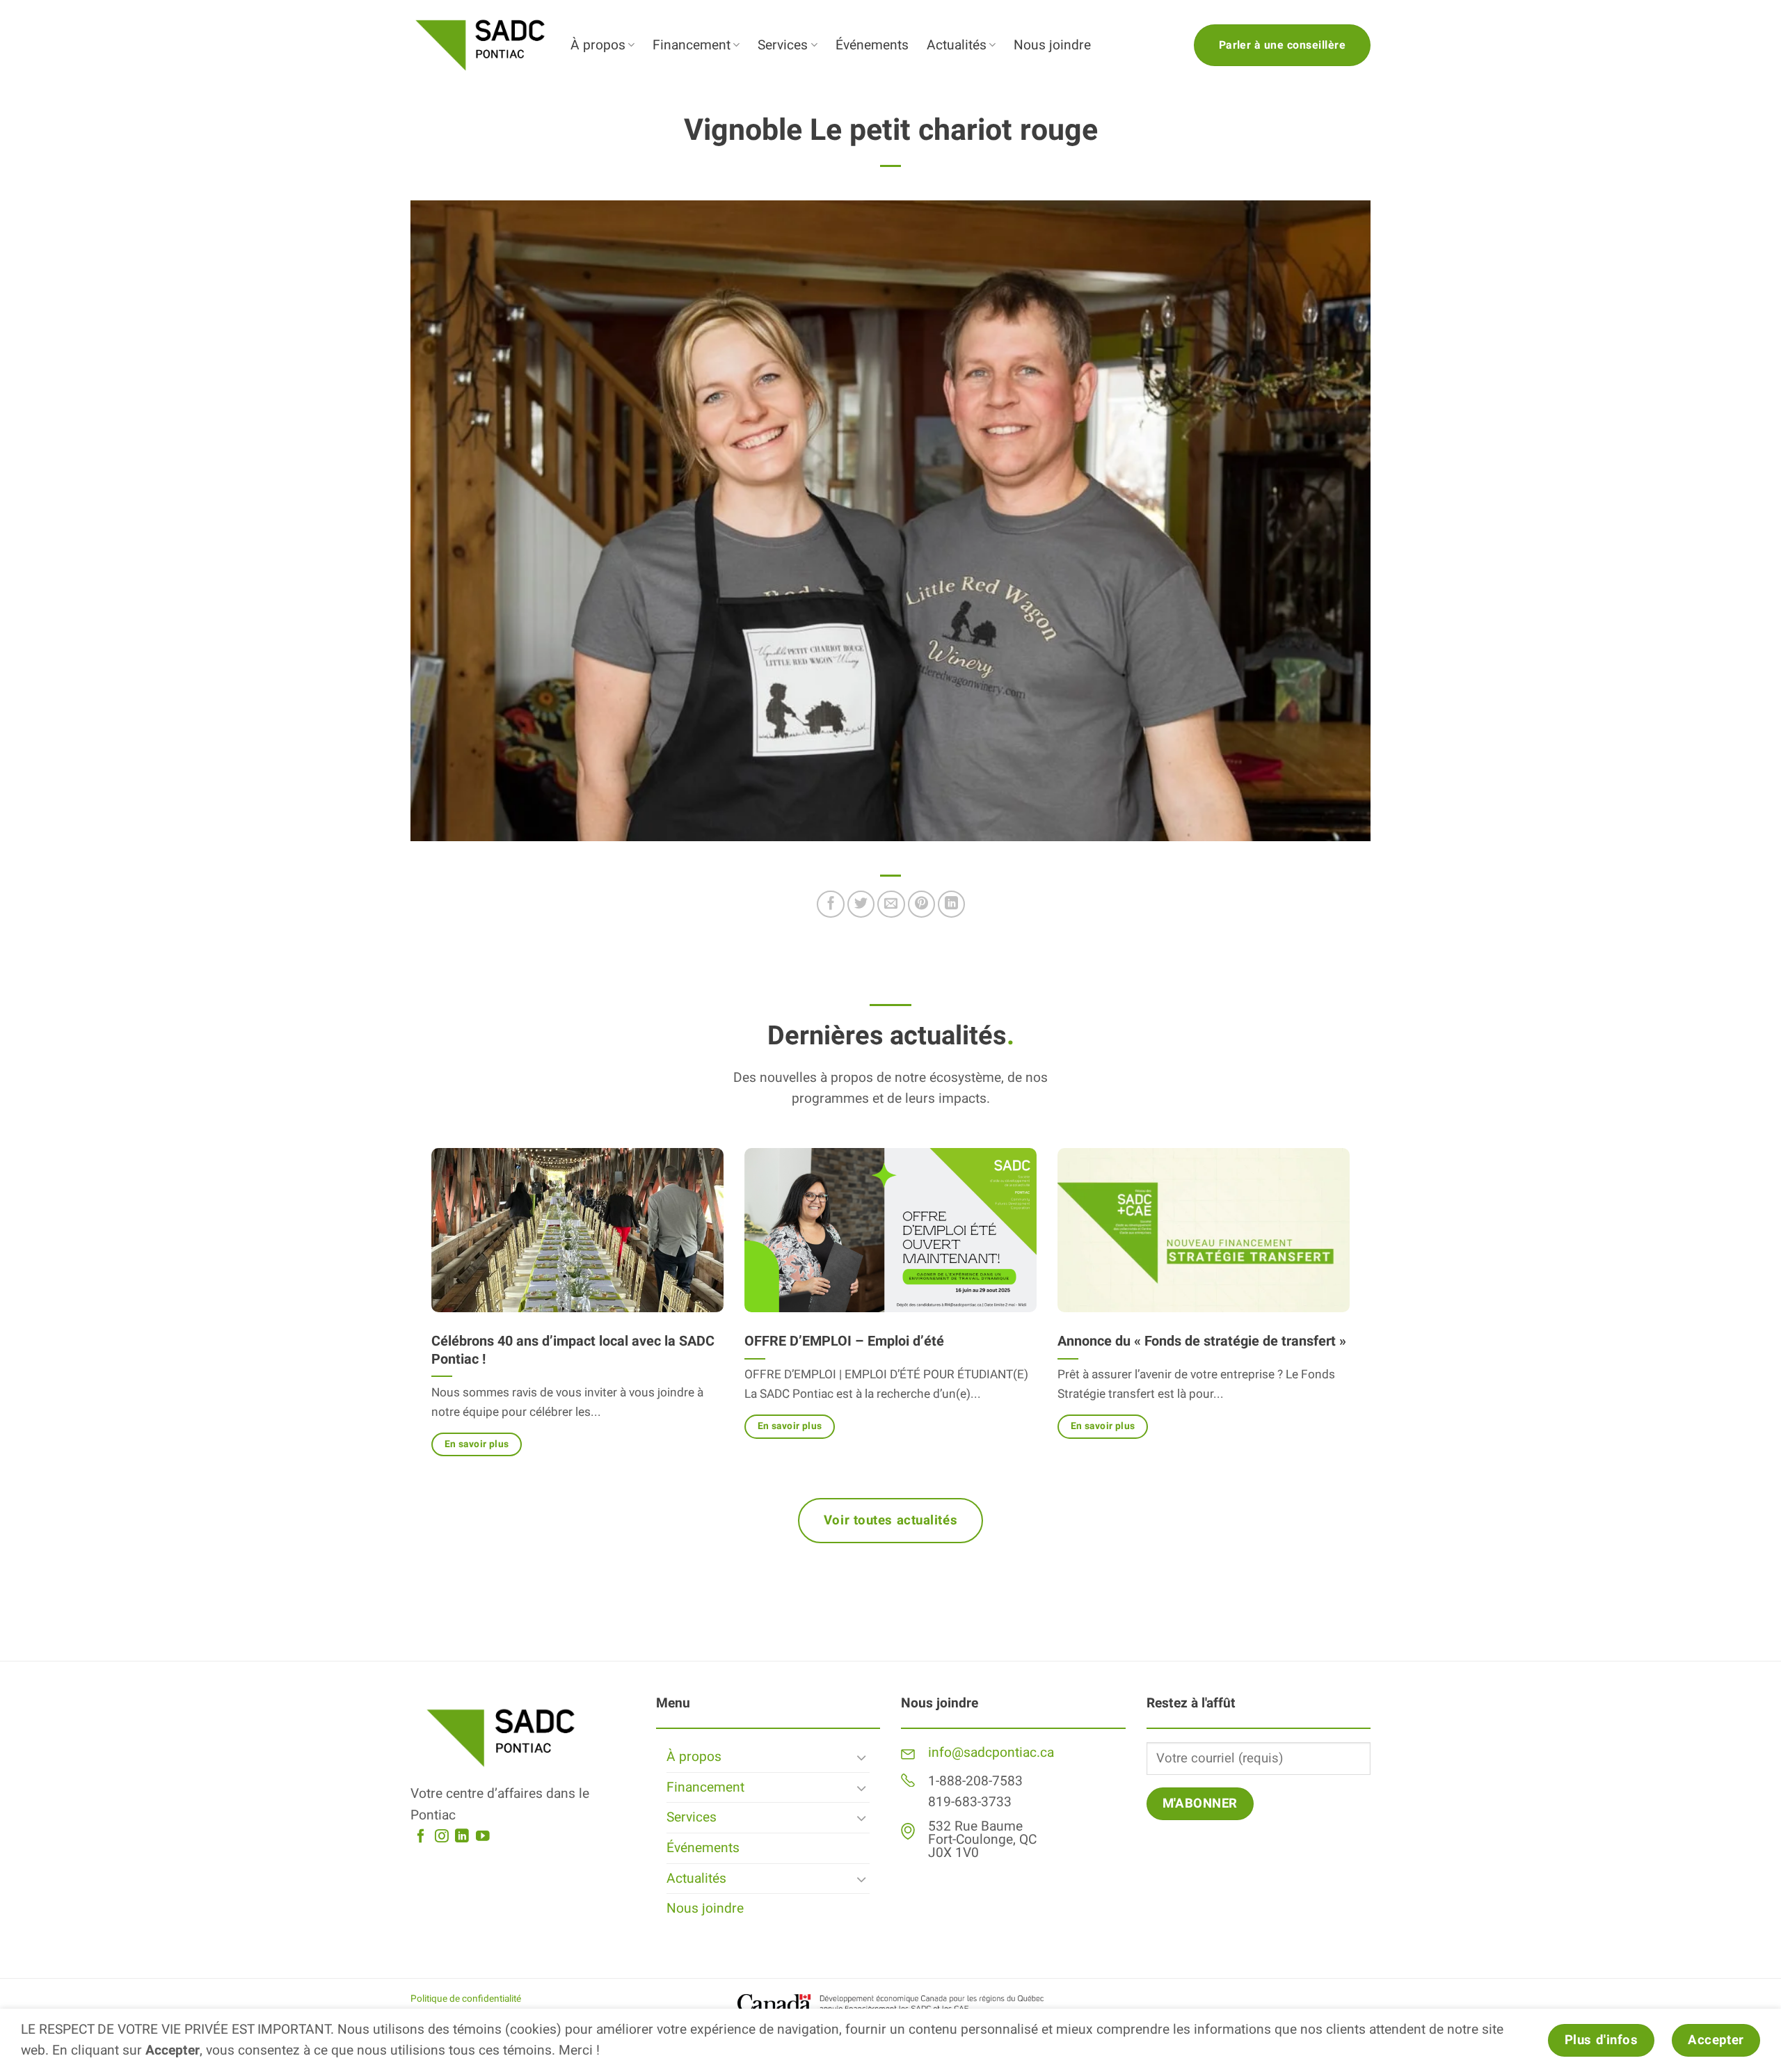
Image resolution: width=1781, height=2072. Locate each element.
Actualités (957, 45)
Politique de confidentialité (466, 1999)
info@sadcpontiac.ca (991, 1753)
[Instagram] (442, 1837)
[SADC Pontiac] (480, 45)
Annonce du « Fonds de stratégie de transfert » (1202, 1341)
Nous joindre (1052, 45)
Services (783, 45)
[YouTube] (483, 1837)
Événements (872, 45)
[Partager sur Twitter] (861, 904)
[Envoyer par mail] (891, 904)
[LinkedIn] (462, 1837)
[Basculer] (861, 1757)
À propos (598, 45)
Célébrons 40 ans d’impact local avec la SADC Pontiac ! (573, 1350)
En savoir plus (477, 1444)
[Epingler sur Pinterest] (922, 904)
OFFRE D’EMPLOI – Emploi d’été (844, 1341)
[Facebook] (421, 1837)
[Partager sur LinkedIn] (952, 904)
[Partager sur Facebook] (831, 904)
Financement (692, 45)
